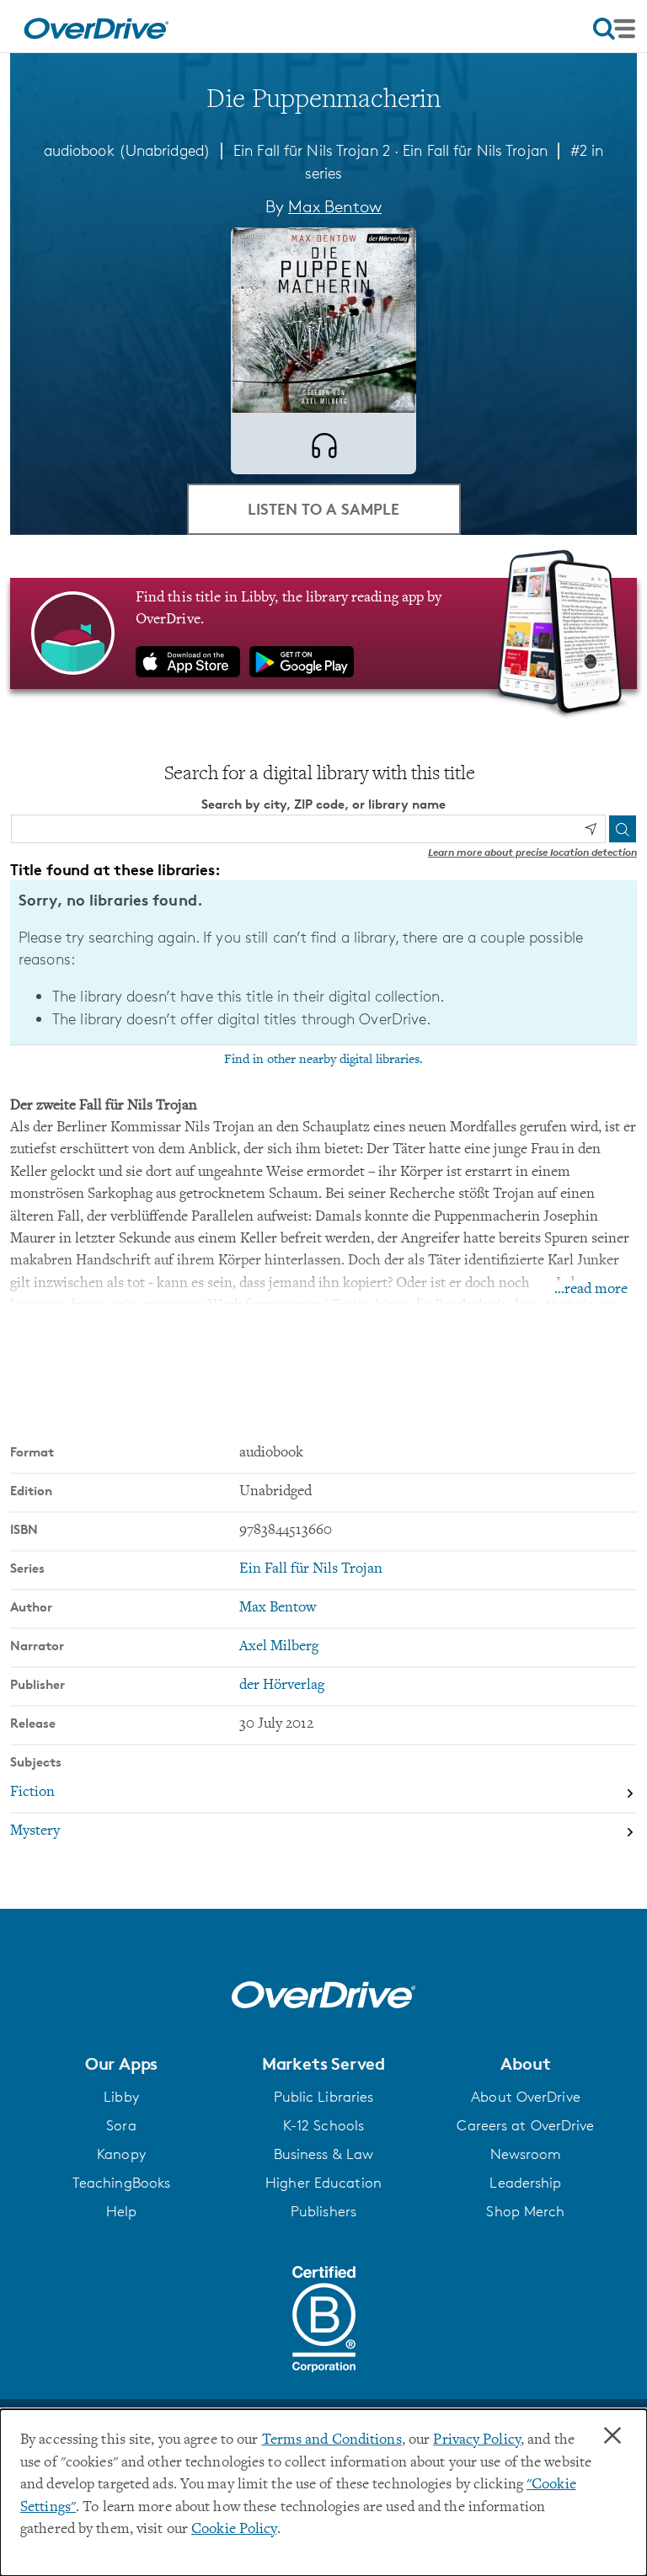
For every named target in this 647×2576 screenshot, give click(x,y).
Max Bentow (335, 206)
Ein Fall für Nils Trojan (475, 150)
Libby (121, 2097)
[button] (121, 2064)
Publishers (323, 2211)
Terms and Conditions (332, 2440)
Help (121, 2211)
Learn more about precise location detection (532, 852)
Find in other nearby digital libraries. (323, 1060)
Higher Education (323, 2183)
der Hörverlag (282, 1686)
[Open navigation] (614, 29)
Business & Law (324, 2154)
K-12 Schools (323, 2125)
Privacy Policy (477, 2440)
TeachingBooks (121, 2183)
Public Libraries (324, 2097)
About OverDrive (526, 2097)
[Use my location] (591, 829)
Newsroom (526, 2154)
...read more (591, 1290)
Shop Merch (525, 2211)
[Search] (623, 829)
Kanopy (121, 2154)
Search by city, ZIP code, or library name (323, 804)
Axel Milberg (279, 1647)
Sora (121, 2125)
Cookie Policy (234, 2530)
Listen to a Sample (323, 508)
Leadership (525, 2183)
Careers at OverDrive (525, 2125)
